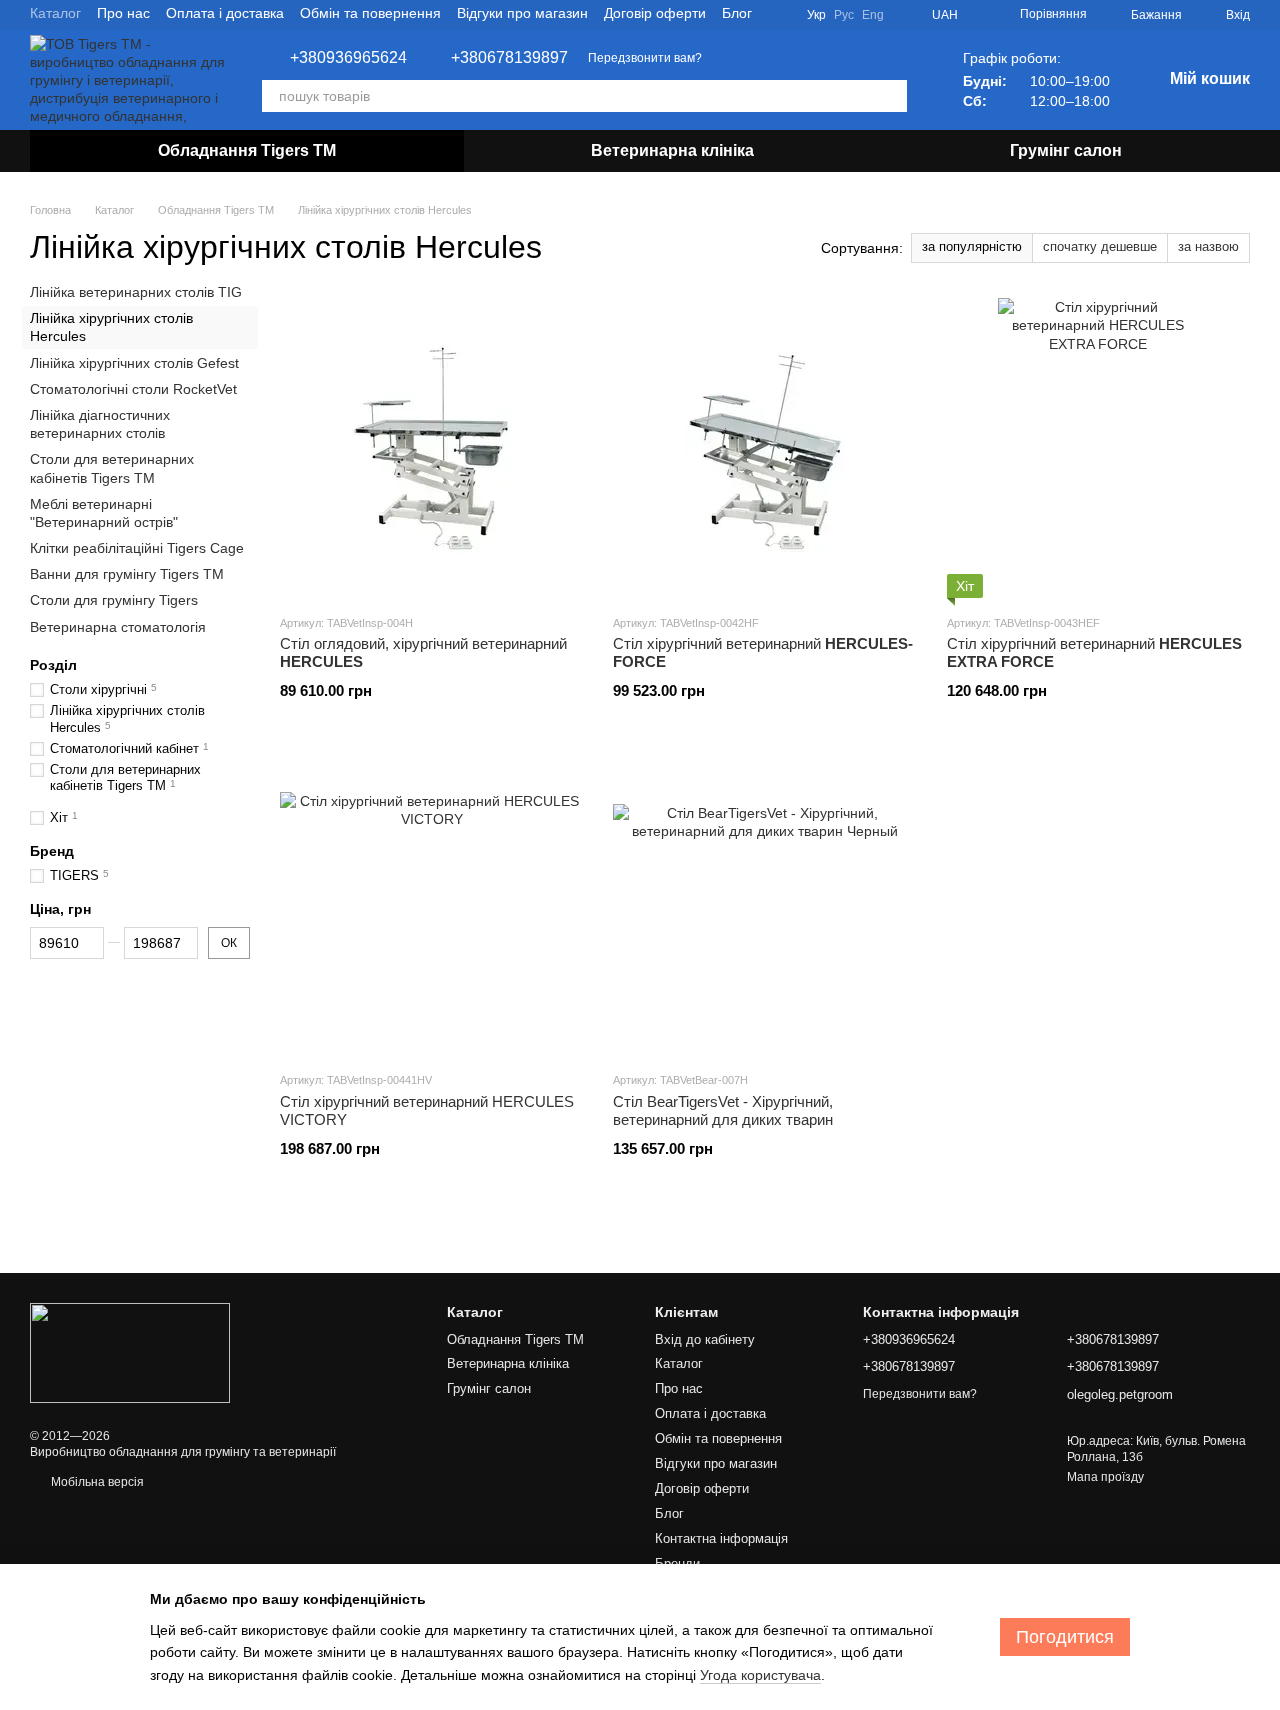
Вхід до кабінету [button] (705, 1339)
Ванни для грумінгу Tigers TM (127, 574)
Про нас (123, 13)
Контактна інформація (721, 1538)
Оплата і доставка (225, 13)
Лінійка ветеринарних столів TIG (136, 292)
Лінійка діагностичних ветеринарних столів (100, 424)
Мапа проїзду (1105, 1477)
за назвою (1208, 246)
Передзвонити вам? (645, 58)
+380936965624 (348, 58)
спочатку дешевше (1100, 246)
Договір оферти (655, 13)
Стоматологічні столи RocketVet (133, 389)
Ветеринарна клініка (672, 150)
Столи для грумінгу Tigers (114, 601)
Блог (737, 13)
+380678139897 (509, 58)
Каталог (55, 13)
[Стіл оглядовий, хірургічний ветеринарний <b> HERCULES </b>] (431, 448)
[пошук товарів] (891, 96)
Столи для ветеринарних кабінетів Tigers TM (112, 468)
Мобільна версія (96, 1482)
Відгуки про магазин (522, 13)
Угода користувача (760, 1675)
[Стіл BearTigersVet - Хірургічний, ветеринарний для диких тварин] (764, 905)
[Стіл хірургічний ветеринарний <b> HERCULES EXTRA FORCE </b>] (1098, 448)
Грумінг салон (1066, 150)
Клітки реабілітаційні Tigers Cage (137, 548)
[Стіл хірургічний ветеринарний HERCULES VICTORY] (431, 905)
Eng (873, 15)
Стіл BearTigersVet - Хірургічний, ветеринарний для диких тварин (723, 1110)
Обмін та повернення (370, 13)
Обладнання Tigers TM (247, 150)
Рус (844, 15)
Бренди (677, 1563)
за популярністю (972, 246)
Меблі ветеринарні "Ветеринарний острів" (104, 513)
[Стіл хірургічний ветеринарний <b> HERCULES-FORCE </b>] (764, 448)
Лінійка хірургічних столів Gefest (134, 363)
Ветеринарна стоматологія (118, 627)
